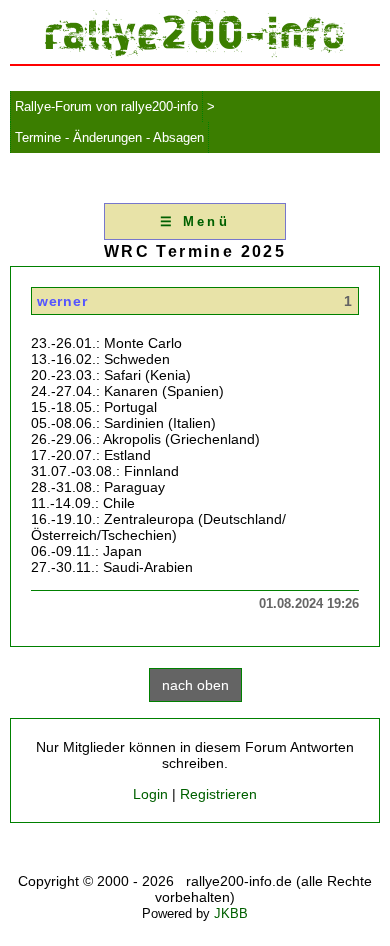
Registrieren (218, 794)
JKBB (231, 913)
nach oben (195, 685)
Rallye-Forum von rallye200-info (106, 106)
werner (62, 301)
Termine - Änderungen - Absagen (109, 137)
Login (150, 794)
